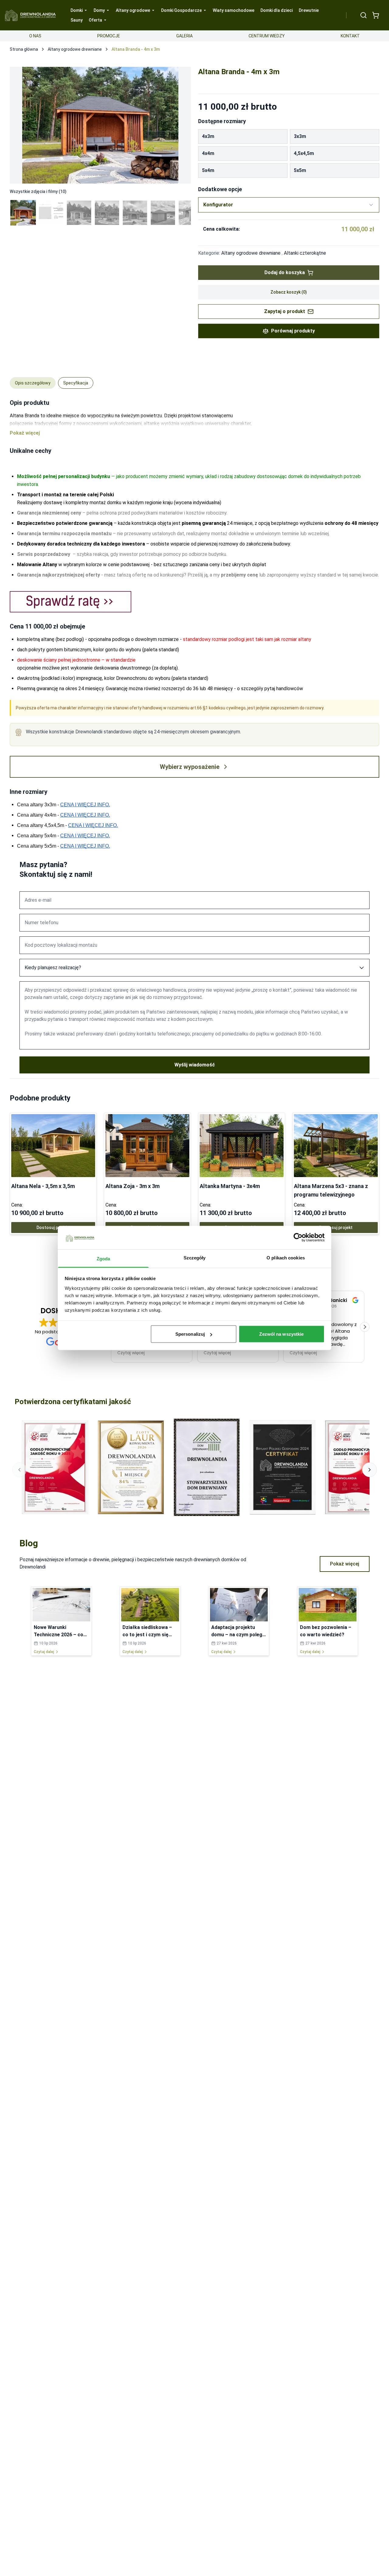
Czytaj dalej (44, 1652)
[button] (365, 1327)
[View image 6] (163, 213)
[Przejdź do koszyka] (376, 15)
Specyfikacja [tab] (76, 383)
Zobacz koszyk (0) (289, 292)
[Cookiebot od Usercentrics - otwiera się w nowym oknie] (298, 1238)
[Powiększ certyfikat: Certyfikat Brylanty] (283, 1467)
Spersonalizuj (190, 1334)
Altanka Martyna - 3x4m (230, 1186)
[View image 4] (107, 213)
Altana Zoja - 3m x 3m (133, 1186)
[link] (53, 1174)
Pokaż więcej (345, 1564)
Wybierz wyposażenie (190, 767)
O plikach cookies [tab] (286, 1257)
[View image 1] (23, 213)
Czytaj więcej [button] (131, 1353)
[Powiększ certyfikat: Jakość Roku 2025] (55, 1467)
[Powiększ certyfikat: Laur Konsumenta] (131, 1467)
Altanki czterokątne (305, 253)
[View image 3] (79, 213)
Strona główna (24, 49)
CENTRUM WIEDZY (267, 36)
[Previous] (21, 125)
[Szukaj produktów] (363, 15)
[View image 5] (135, 213)
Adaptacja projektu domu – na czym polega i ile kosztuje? (238, 1635)
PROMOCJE (109, 36)
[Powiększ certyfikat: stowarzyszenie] (207, 1467)
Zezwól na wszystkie (281, 1334)
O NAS (35, 36)
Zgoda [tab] (103, 1258)
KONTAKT (350, 36)
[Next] (180, 125)
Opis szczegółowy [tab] (33, 383)
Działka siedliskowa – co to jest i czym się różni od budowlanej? (147, 1635)
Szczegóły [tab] (195, 1257)
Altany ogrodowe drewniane (75, 49)
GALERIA (184, 36)
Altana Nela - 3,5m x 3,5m (43, 1186)
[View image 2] (51, 213)
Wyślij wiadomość (195, 1065)
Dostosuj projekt (53, 1228)
